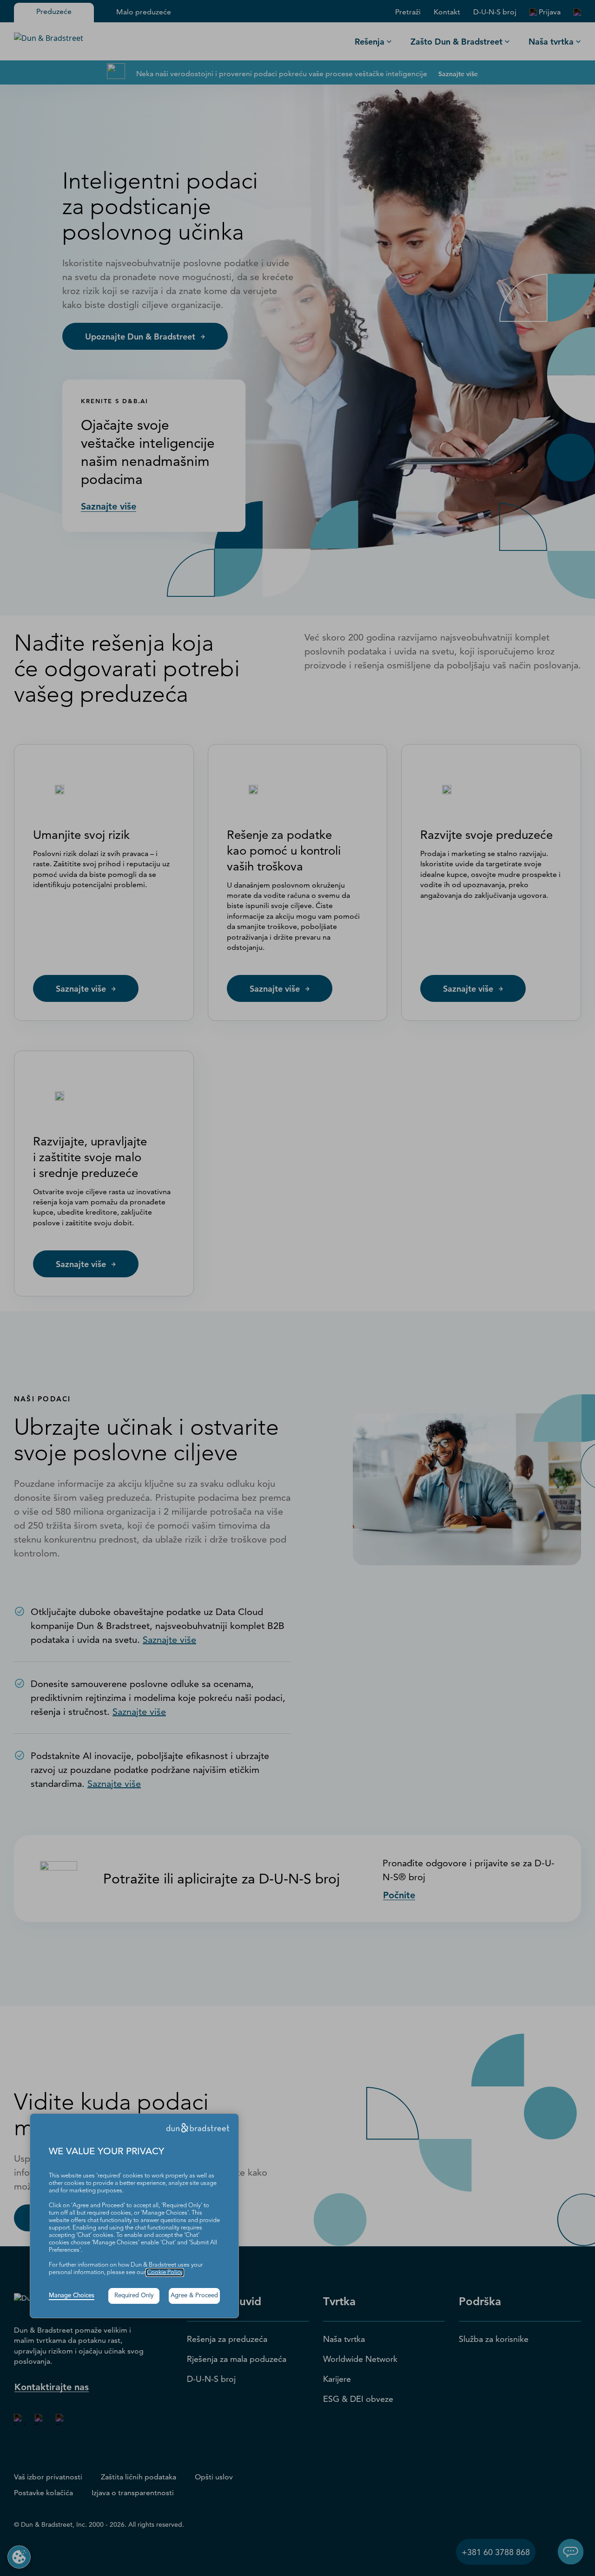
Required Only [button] (134, 2296)
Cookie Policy (165, 2272)
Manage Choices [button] (72, 2296)
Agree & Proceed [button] (194, 2296)
